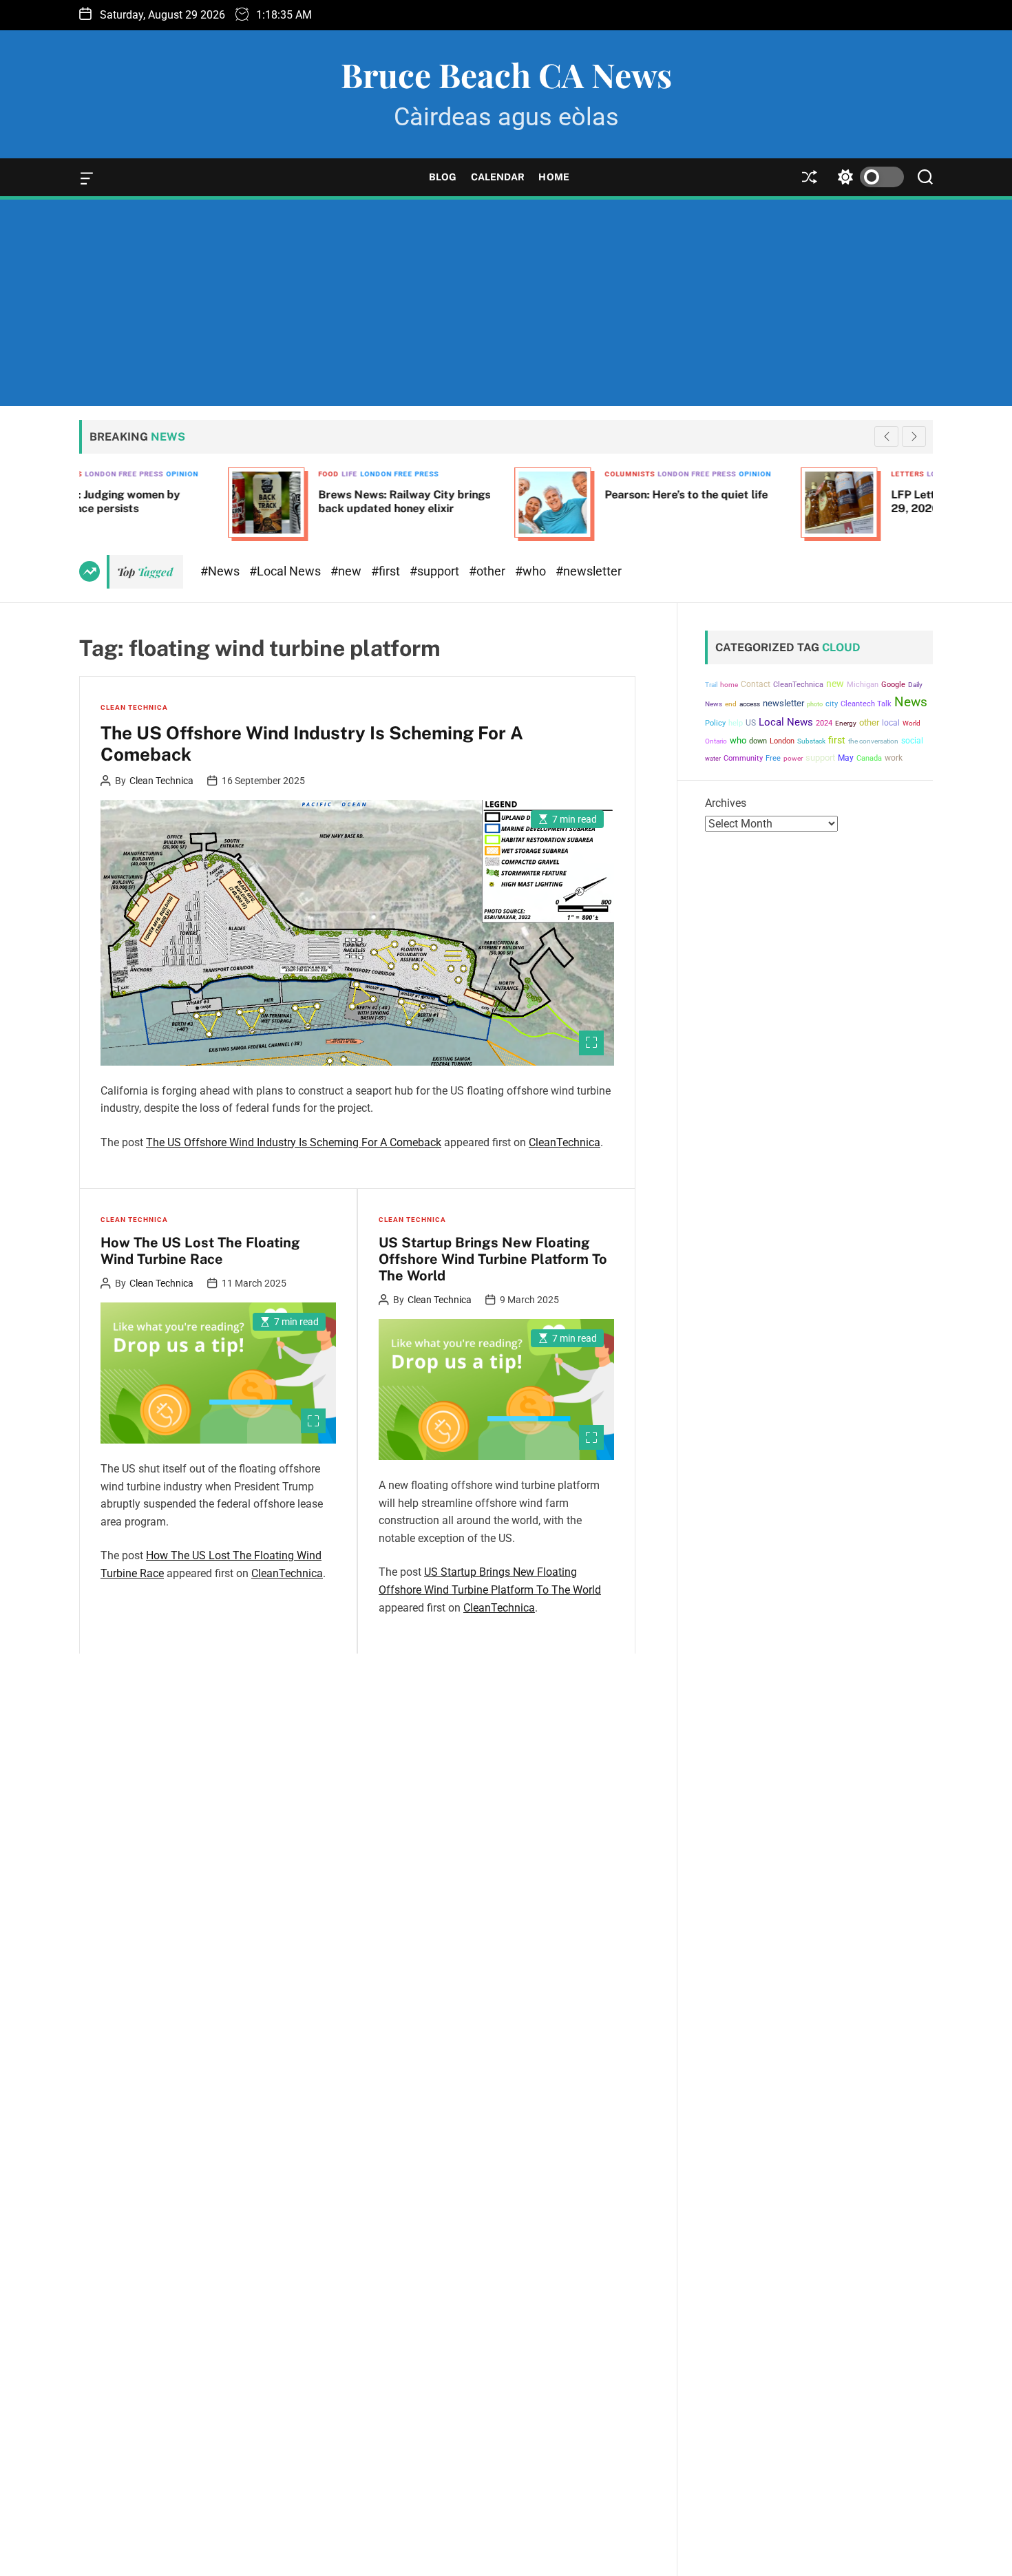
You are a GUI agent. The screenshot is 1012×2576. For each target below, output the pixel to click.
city (832, 704)
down (758, 740)
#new (347, 571)
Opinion (606, 474)
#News (221, 571)
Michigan (863, 685)
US (751, 723)
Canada (869, 758)
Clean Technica (134, 707)
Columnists (481, 474)
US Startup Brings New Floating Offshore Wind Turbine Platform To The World (493, 1259)
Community (743, 758)
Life (201, 474)
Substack (811, 740)
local (891, 723)
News (911, 702)
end (731, 704)
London (782, 740)
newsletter (783, 703)
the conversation (873, 740)
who (738, 740)
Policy (715, 723)
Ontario (716, 740)
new (835, 684)
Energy (846, 723)
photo (815, 704)
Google (893, 685)
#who (532, 571)
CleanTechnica (565, 1142)
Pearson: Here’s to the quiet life (537, 495)
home (729, 685)
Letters (759, 474)
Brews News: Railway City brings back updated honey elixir (255, 501)
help (736, 723)
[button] (914, 436)
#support (436, 571)
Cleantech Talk (866, 704)
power (793, 758)
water (713, 758)
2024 (824, 723)
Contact (756, 684)
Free (773, 758)
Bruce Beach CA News (506, 74)
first (837, 739)
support (820, 758)
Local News (786, 722)
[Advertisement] (506, 303)
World (911, 723)
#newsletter (589, 571)
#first (387, 571)
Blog (443, 177)
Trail (711, 685)
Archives (726, 803)
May (846, 758)
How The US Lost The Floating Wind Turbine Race (200, 1251)
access (750, 704)
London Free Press (251, 474)
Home (554, 177)
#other (488, 571)
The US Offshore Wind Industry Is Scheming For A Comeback (312, 743)
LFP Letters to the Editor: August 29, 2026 (829, 501)
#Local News (286, 571)
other (869, 722)
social (912, 740)
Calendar (498, 177)
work (894, 758)
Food (180, 474)
